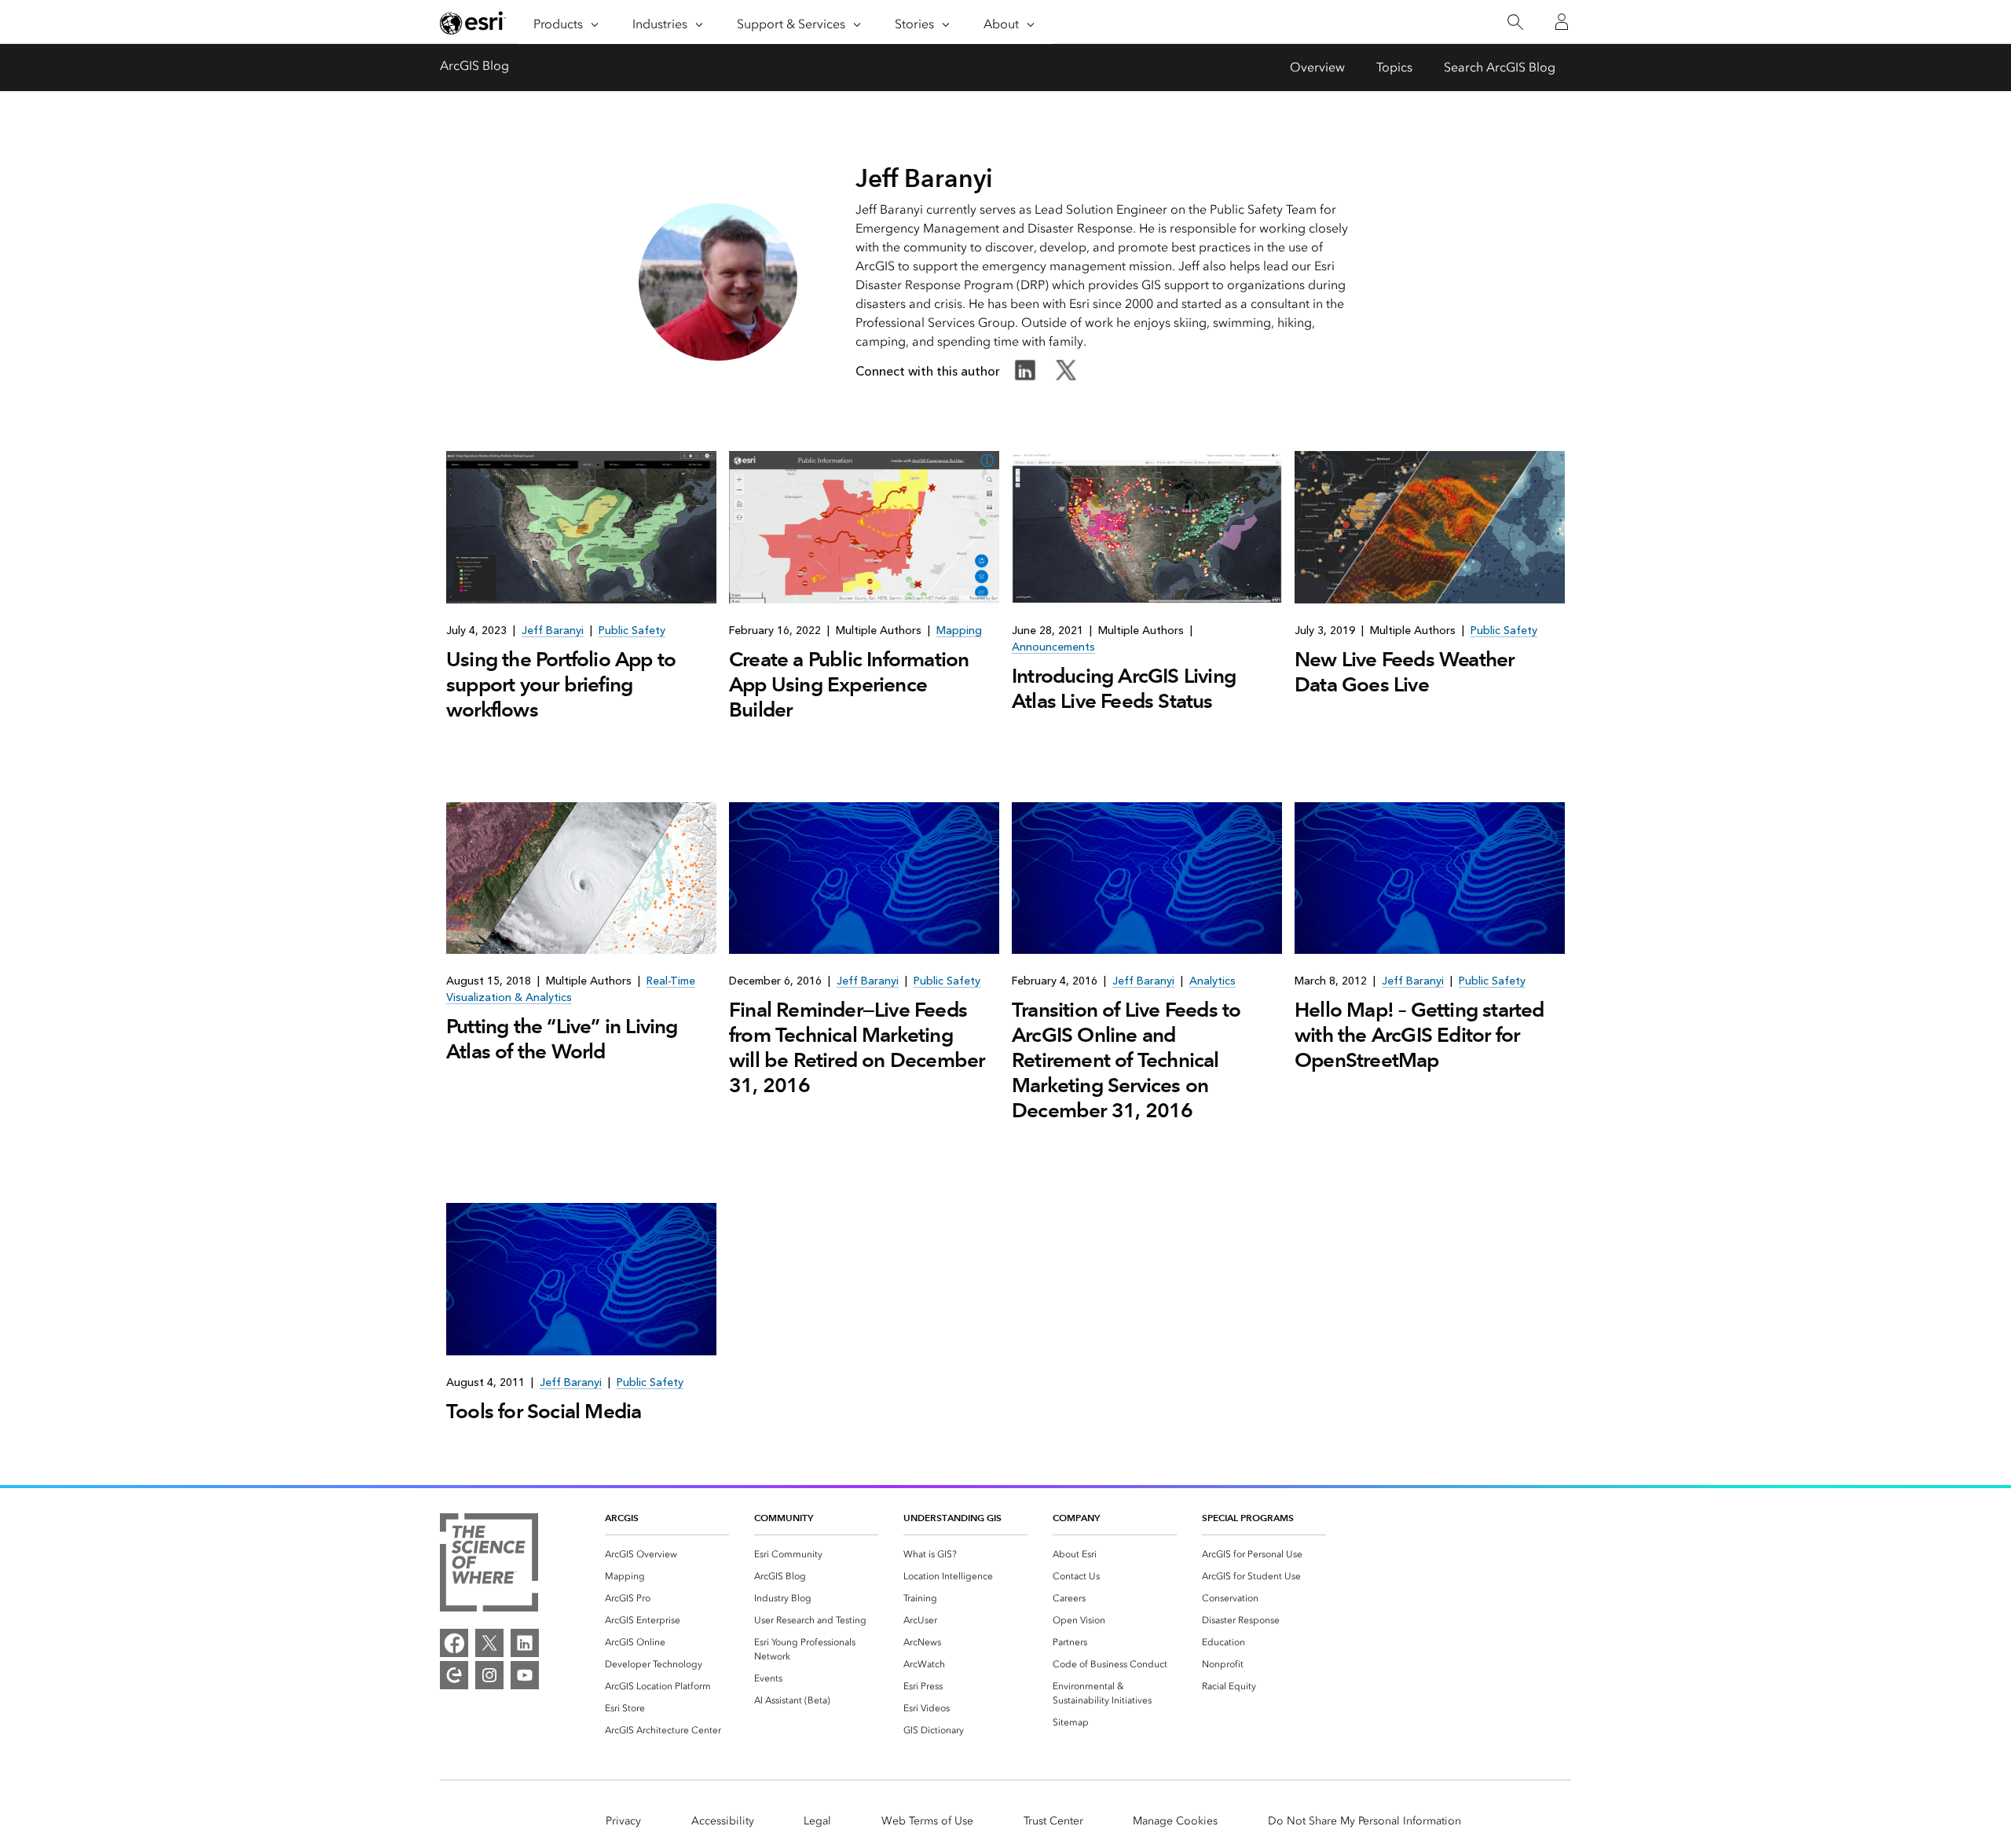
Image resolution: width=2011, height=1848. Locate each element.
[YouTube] (525, 1675)
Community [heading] (784, 1518)
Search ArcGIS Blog (1500, 67)
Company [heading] (1076, 1518)
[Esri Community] (454, 1675)
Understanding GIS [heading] (952, 1518)
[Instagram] (489, 1675)
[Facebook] (454, 1643)
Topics (1394, 67)
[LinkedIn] (525, 1643)
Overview (1317, 67)
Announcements (1053, 647)
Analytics (1212, 981)
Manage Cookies (1175, 1821)
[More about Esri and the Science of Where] (489, 1565)
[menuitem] (667, 1554)
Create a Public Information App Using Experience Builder (849, 684)
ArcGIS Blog (474, 66)
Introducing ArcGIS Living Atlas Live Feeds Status (1124, 688)
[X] (489, 1643)
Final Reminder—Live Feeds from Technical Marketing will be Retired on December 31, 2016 (857, 1047)
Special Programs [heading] (1248, 1518)
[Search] (1515, 22)
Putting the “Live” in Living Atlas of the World (562, 1039)
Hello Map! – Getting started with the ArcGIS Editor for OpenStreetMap (1419, 1035)
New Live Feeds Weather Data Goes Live (1404, 672)
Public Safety (632, 631)
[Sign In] (1562, 22)
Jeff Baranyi (553, 631)
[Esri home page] (473, 23)
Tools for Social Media (544, 1411)
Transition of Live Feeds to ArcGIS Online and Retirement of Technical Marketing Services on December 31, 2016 (1126, 1060)
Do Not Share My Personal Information (1364, 1821)
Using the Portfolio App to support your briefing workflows (561, 684)
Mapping (959, 631)
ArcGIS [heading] (622, 1518)
